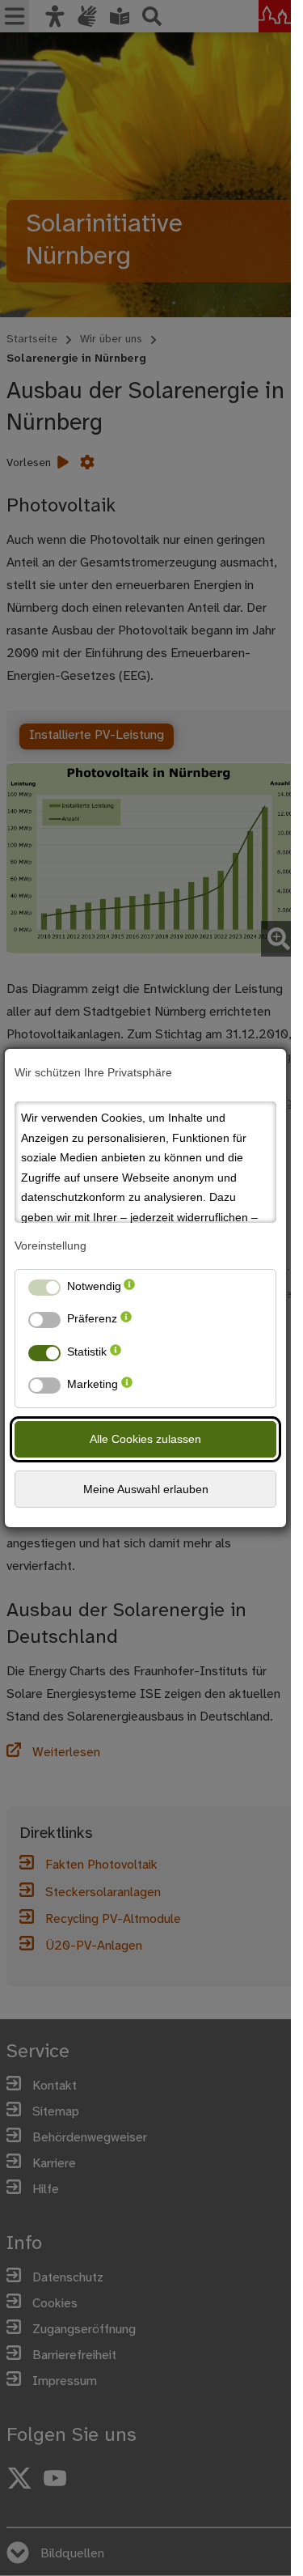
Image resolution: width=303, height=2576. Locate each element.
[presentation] (129, 1290)
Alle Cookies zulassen (145, 1439)
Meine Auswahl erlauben (146, 1489)
